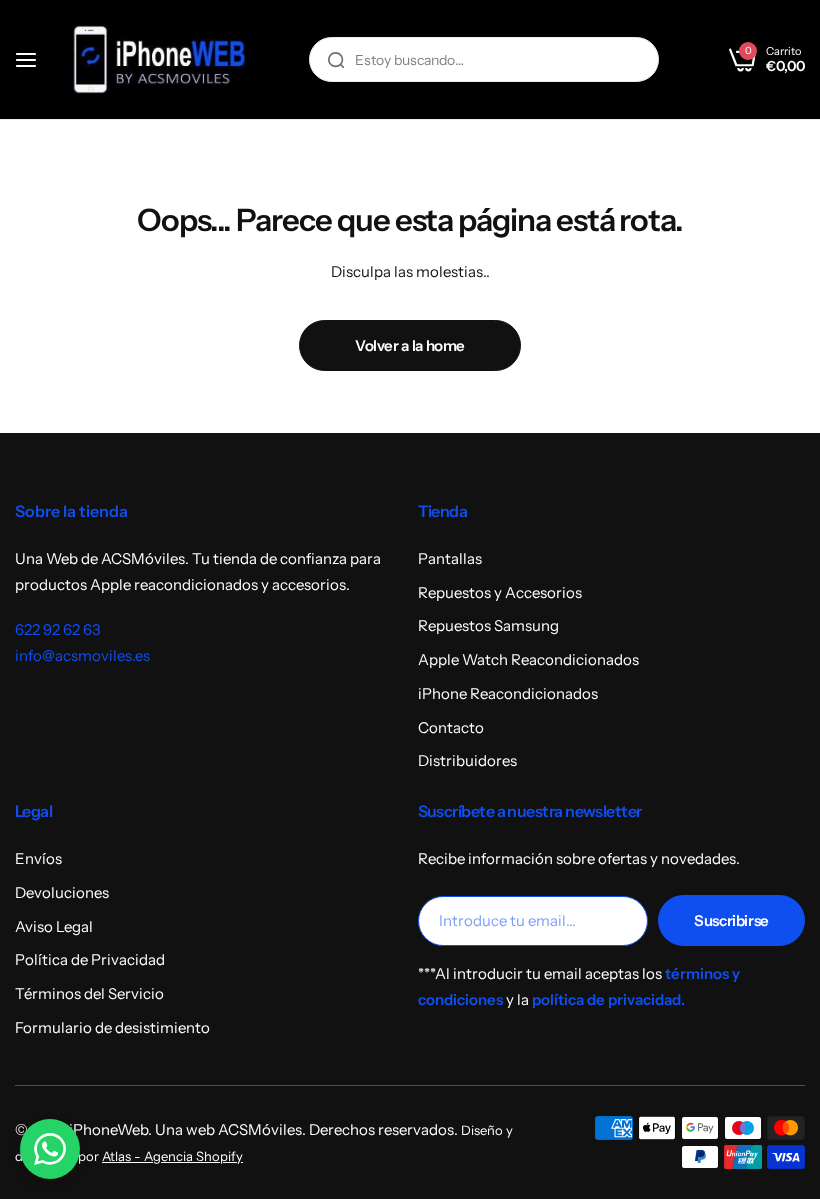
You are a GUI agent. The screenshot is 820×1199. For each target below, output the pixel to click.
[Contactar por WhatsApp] (50, 1149)
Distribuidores (467, 760)
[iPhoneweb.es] (159, 59)
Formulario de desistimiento (112, 1027)
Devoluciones (62, 892)
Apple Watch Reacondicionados (528, 659)
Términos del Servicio (89, 993)
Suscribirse (731, 920)
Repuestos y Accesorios (500, 592)
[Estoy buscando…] (336, 59)
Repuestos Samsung (488, 625)
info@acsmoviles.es (82, 655)
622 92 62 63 (58, 629)
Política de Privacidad (90, 959)
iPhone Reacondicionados (508, 693)
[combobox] (484, 59)
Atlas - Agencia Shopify (172, 1156)
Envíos (38, 858)
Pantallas (450, 558)
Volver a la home (410, 345)
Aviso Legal (54, 926)
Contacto (451, 727)
